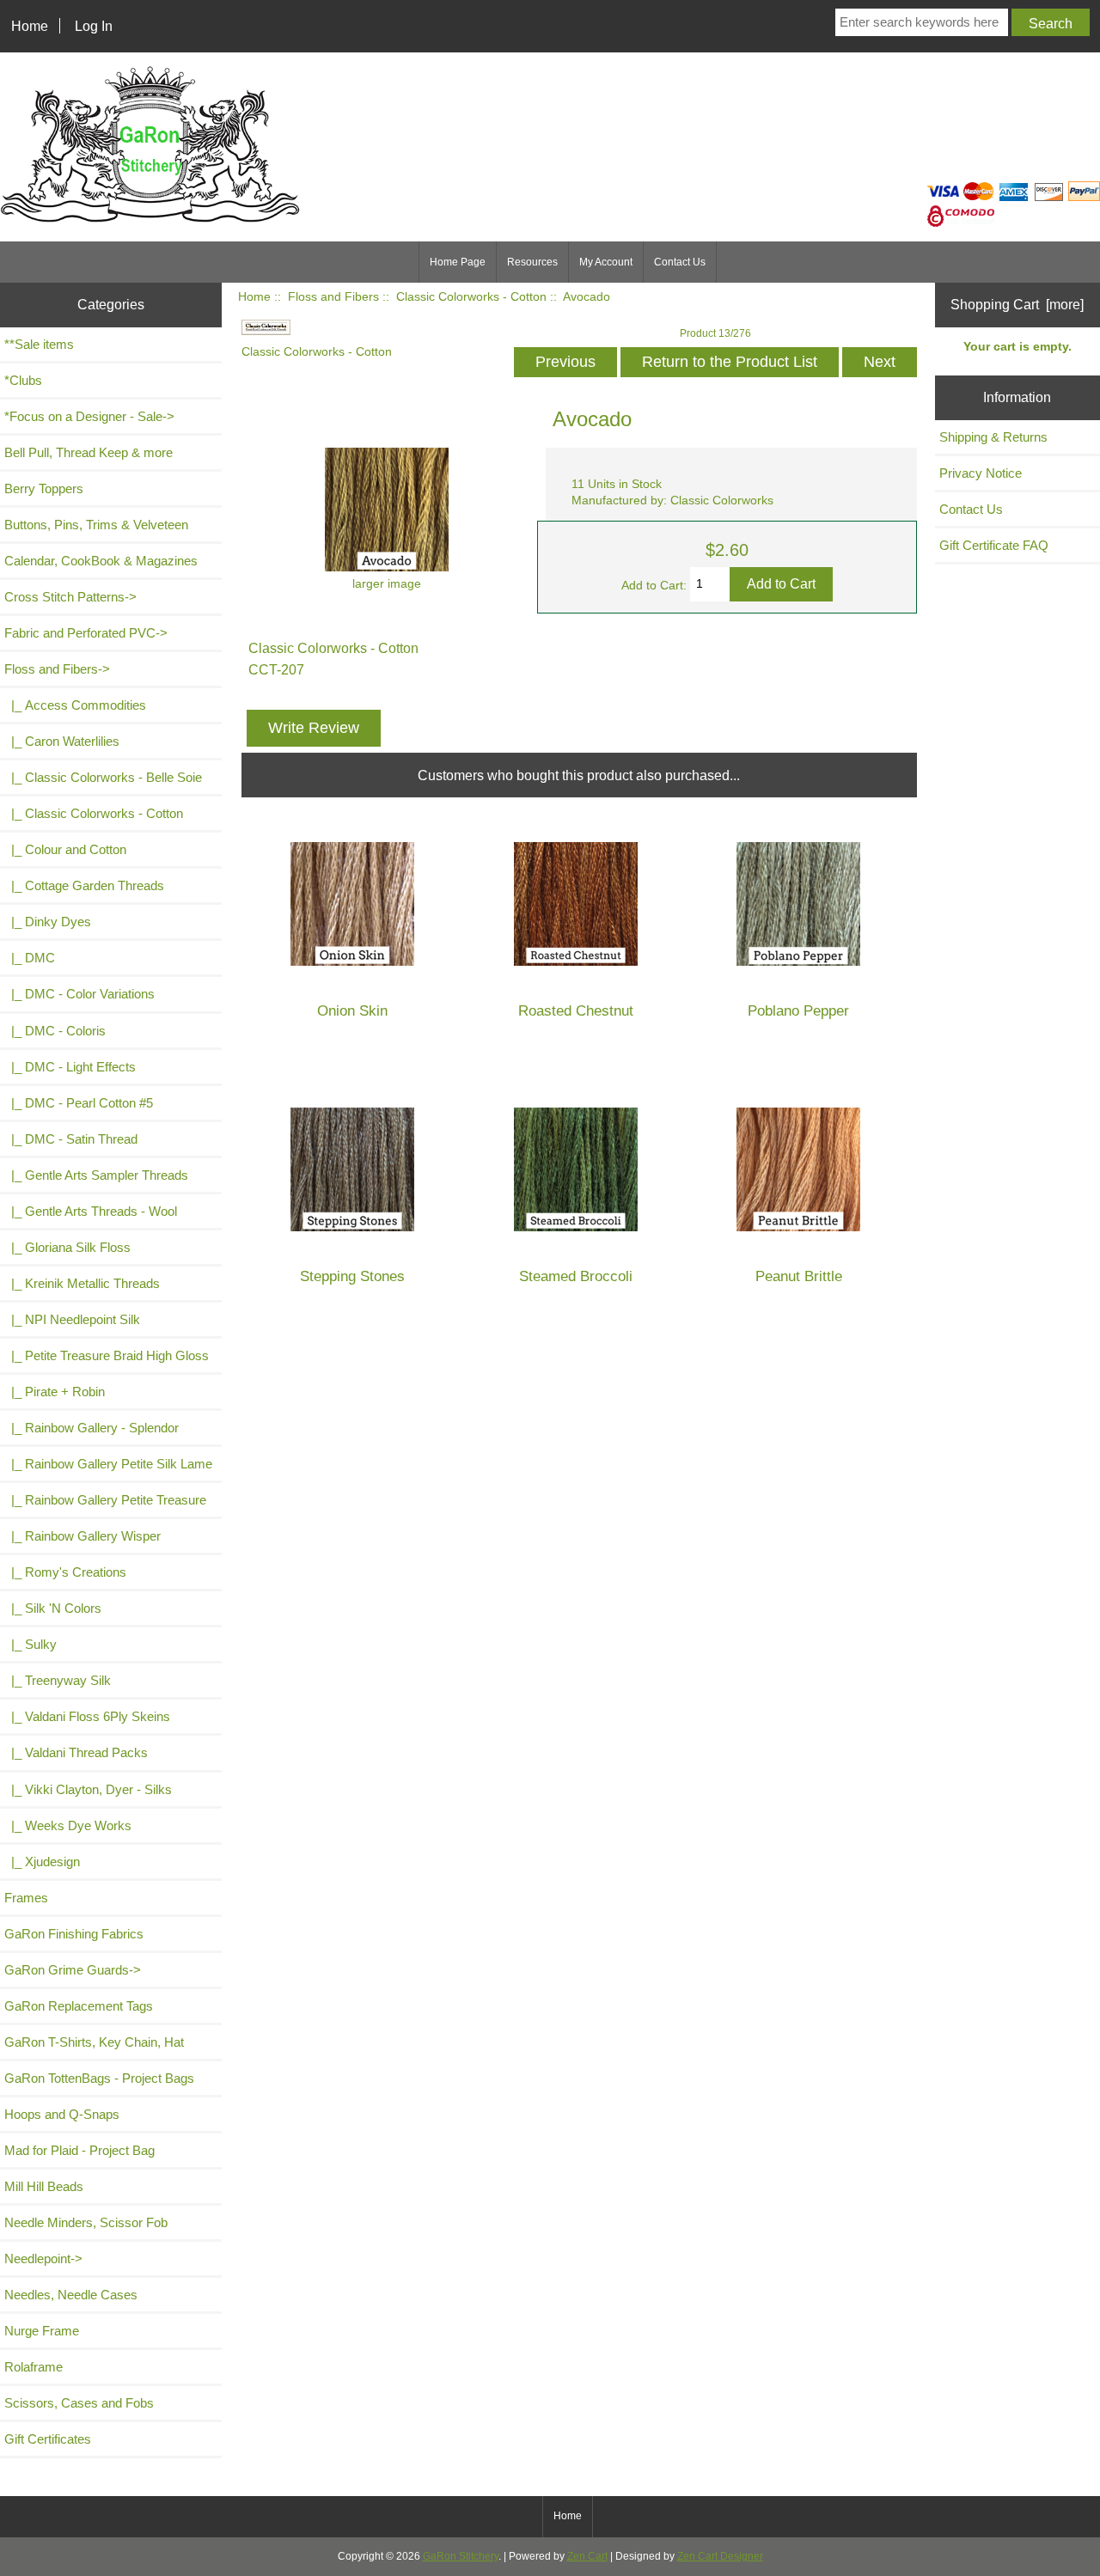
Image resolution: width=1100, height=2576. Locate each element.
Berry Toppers (44, 488)
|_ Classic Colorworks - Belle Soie (103, 777)
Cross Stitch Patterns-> (70, 597)
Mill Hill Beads (44, 2186)
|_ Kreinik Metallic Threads (82, 1283)
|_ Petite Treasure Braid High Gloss (107, 1355)
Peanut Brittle (799, 1276)
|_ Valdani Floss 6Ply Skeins (87, 1716)
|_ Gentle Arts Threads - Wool (91, 1211)
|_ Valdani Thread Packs (76, 1752)
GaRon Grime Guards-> (73, 1970)
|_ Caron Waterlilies (62, 741)
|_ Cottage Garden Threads (84, 885)
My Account (606, 262)
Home (30, 26)
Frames (26, 1898)
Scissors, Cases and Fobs (79, 2403)
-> (57, 669)
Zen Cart (587, 2556)
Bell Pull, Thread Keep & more (89, 452)
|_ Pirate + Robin (55, 1392)
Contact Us (680, 262)
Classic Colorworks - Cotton (471, 297)
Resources (532, 262)
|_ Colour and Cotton (65, 849)
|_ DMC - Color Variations (79, 994)
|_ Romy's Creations (65, 1572)
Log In (94, 26)
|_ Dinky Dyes (48, 922)
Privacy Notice (981, 473)
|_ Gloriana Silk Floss (67, 1247)
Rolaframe (34, 2367)
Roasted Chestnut (576, 1011)
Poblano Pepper (798, 1011)
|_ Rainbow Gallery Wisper (82, 1536)
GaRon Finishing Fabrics (74, 1934)
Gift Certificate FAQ (994, 545)
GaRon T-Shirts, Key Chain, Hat (94, 2042)
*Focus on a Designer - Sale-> (89, 416)
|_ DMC (30, 958)
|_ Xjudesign (42, 1862)
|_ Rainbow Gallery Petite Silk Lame (108, 1464)
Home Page (458, 262)
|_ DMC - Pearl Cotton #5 (79, 1103)
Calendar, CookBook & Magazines (101, 561)
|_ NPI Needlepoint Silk (72, 1319)
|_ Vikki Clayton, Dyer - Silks (88, 1789)
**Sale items (39, 344)
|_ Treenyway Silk (58, 1680)
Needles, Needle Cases (71, 2295)
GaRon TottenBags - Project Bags (99, 2078)
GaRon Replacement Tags (79, 2006)
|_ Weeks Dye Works (68, 1825)
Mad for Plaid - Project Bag (79, 2150)
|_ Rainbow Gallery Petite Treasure (105, 1500)
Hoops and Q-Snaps (62, 2114)
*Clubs (23, 380)
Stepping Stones (352, 1276)
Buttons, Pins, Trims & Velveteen (96, 525)
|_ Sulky (31, 1644)
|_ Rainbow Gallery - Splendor (92, 1428)
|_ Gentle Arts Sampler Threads (96, 1175)
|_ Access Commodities (75, 705)
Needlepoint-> (43, 2259)
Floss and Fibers (333, 297)
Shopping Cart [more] (1017, 304)
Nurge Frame (42, 2331)
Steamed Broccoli (576, 1276)
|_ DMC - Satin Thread (71, 1139)
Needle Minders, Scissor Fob (86, 2222)
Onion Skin (352, 1011)
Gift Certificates (48, 2439)
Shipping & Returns (993, 437)
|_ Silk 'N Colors (53, 1608)
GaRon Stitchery (461, 2556)
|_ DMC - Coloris (55, 1031)
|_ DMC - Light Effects (70, 1067)
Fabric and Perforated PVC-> (86, 633)
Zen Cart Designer (720, 2556)
